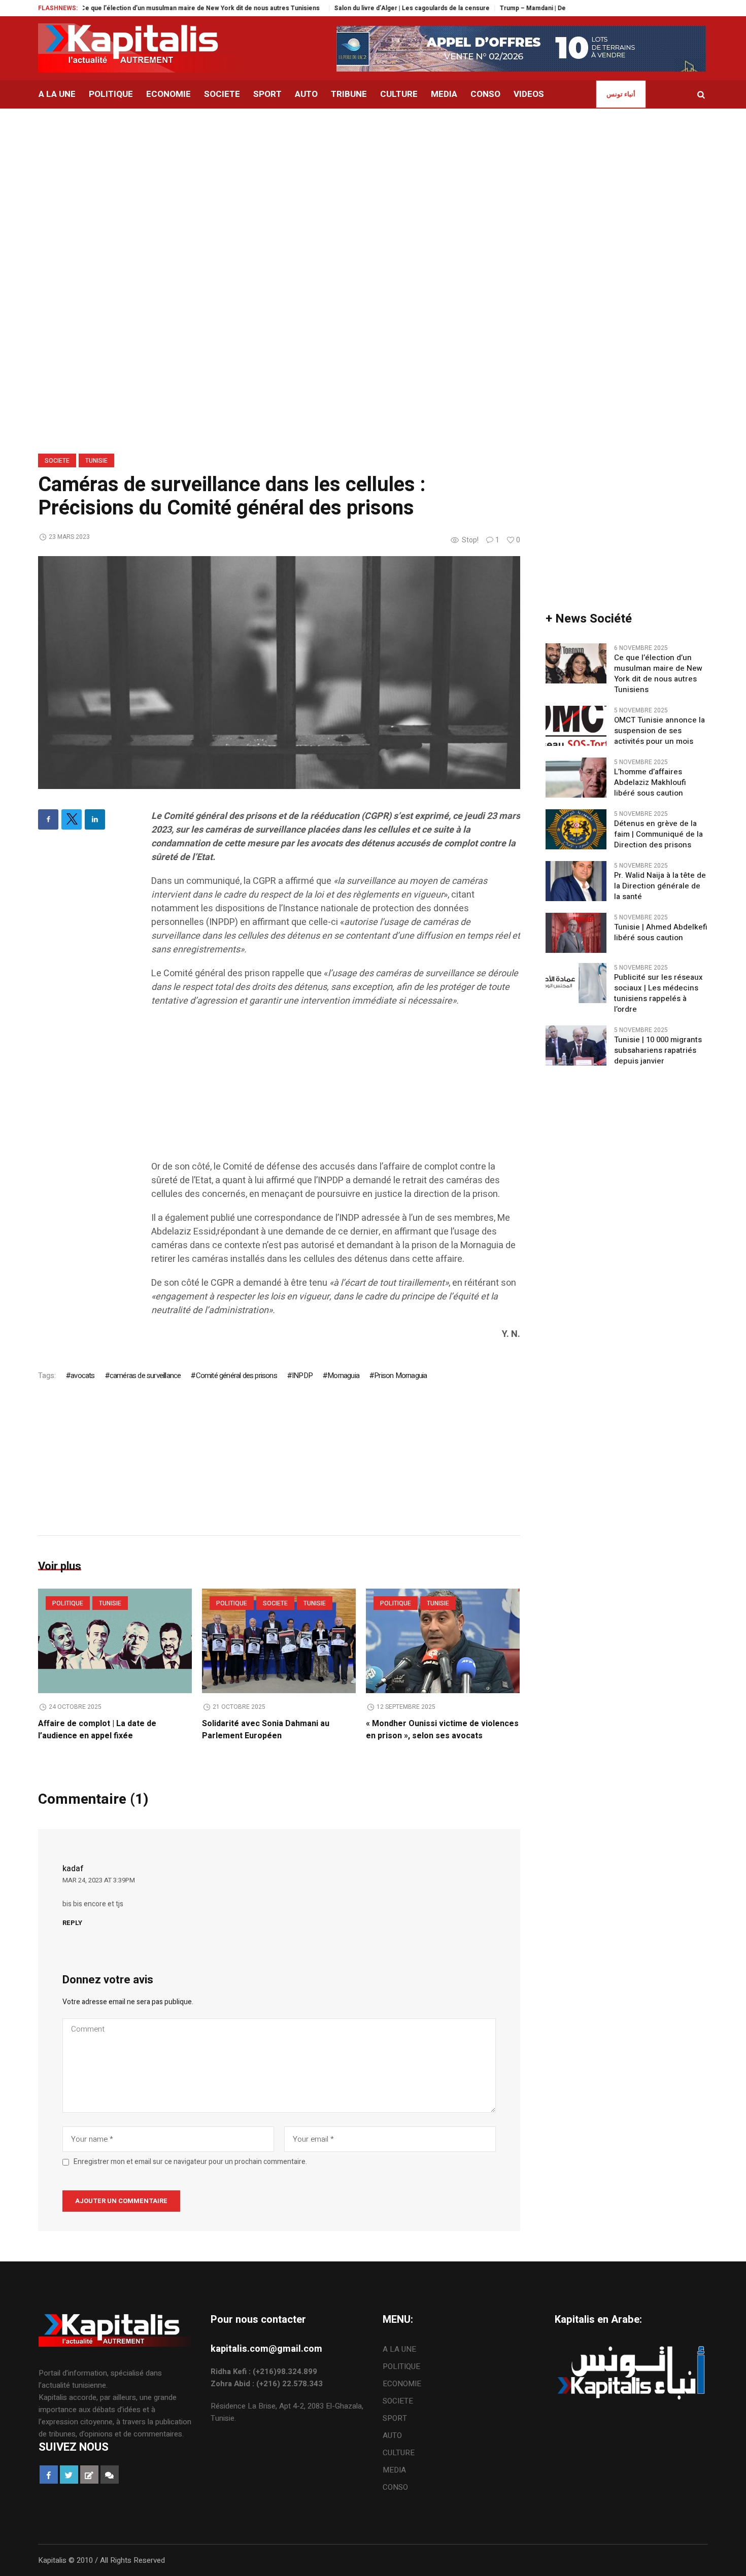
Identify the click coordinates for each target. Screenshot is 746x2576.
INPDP (302, 1376)
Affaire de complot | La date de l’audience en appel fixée (97, 1730)
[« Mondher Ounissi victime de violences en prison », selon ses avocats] (443, 1641)
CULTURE (399, 2453)
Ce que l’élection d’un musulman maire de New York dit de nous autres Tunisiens (147, 8)
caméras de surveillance (145, 1376)
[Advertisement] (373, 185)
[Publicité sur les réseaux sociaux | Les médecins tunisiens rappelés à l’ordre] (576, 983)
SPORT (395, 2418)
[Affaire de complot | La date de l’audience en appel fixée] (115, 1641)
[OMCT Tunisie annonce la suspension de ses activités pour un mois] (576, 726)
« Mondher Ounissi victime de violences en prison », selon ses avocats (442, 1730)
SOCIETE (57, 461)
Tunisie (96, 461)
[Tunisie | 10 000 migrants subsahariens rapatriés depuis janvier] (576, 1045)
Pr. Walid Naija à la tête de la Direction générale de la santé (660, 886)
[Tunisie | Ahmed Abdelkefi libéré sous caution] (576, 933)
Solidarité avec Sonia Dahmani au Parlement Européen (266, 1730)
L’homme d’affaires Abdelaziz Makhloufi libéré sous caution (650, 783)
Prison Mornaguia (400, 1376)
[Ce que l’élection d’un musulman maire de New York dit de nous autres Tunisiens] (576, 663)
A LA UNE (399, 2349)
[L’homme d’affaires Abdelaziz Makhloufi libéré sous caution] (576, 777)
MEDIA (394, 2470)
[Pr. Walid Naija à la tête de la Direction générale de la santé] (576, 881)
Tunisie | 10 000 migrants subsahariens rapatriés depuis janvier (658, 1051)
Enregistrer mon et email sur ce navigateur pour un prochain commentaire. (190, 2162)
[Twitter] (72, 819)
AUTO (392, 2435)
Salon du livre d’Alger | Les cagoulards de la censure (356, 8)
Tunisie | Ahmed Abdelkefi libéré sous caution (661, 933)
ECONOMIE (402, 2384)
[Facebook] (48, 819)
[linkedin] (95, 819)
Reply (72, 1923)
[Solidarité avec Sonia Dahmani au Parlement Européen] (279, 1641)
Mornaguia (343, 1376)
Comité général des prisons (236, 1376)
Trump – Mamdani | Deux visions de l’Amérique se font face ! (534, 8)
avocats (82, 1376)
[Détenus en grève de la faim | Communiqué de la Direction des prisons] (576, 829)
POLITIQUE (68, 1603)
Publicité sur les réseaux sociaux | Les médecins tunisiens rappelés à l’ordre (658, 993)
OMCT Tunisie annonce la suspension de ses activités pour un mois (659, 731)
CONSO (395, 2487)
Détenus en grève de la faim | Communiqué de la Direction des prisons (658, 834)
